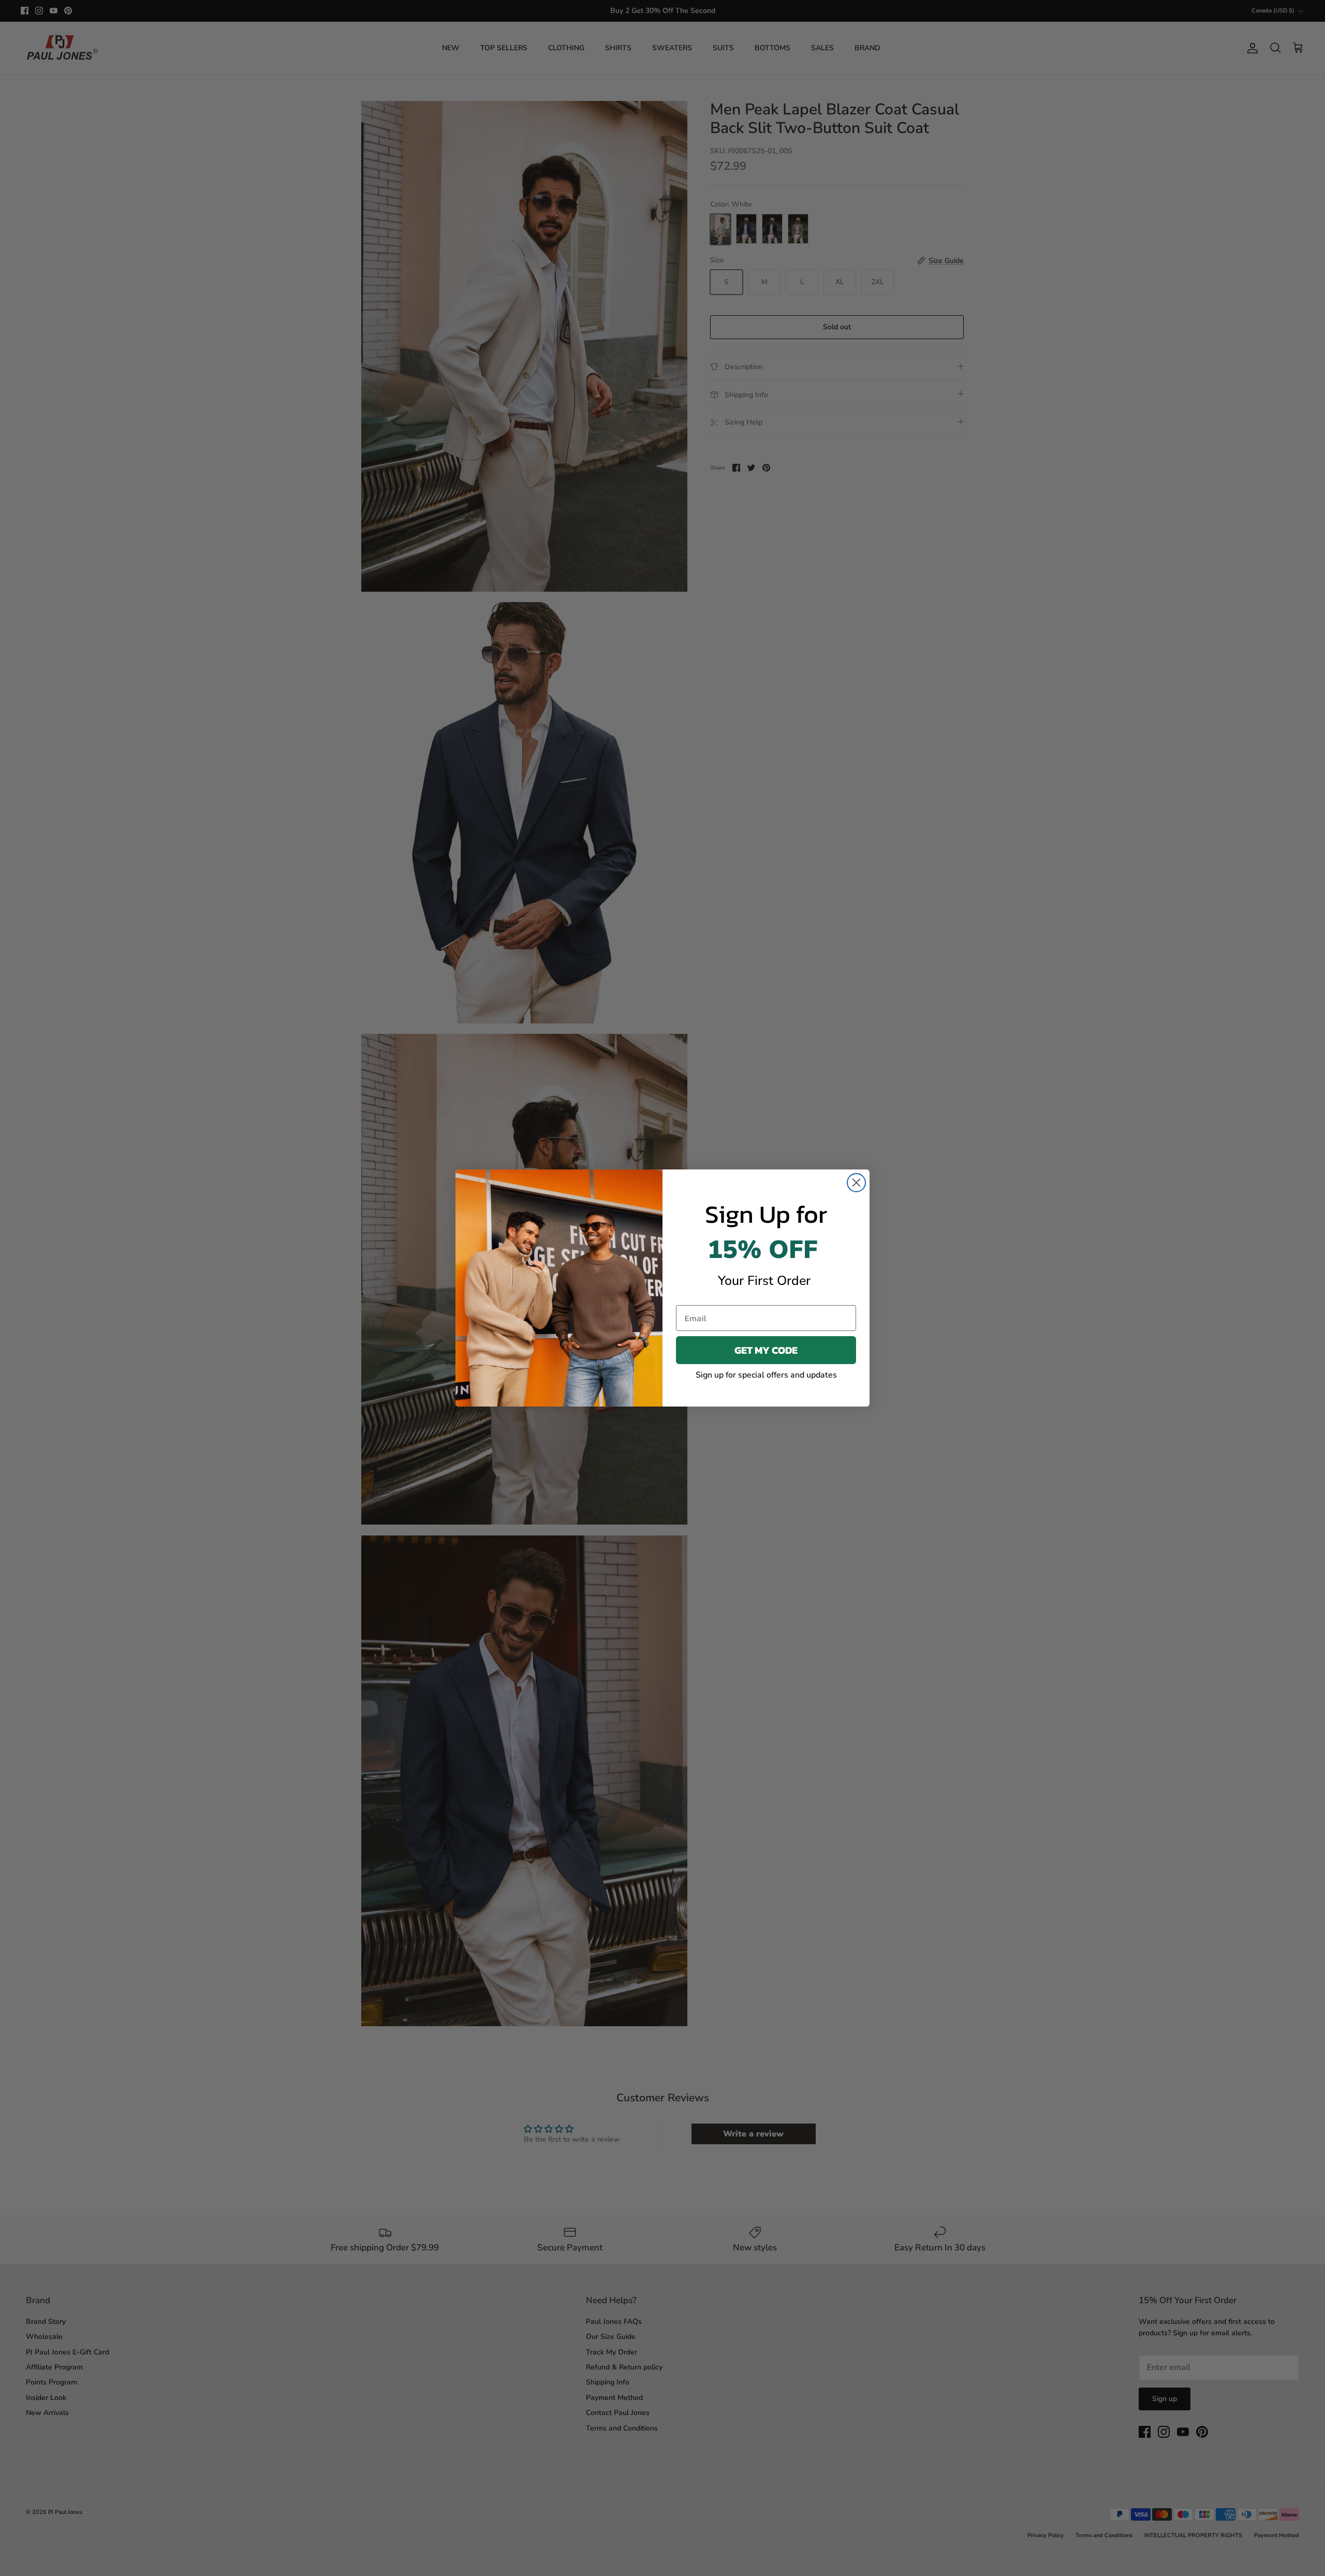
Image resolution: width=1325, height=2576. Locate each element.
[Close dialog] (856, 1183)
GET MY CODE (766, 1350)
